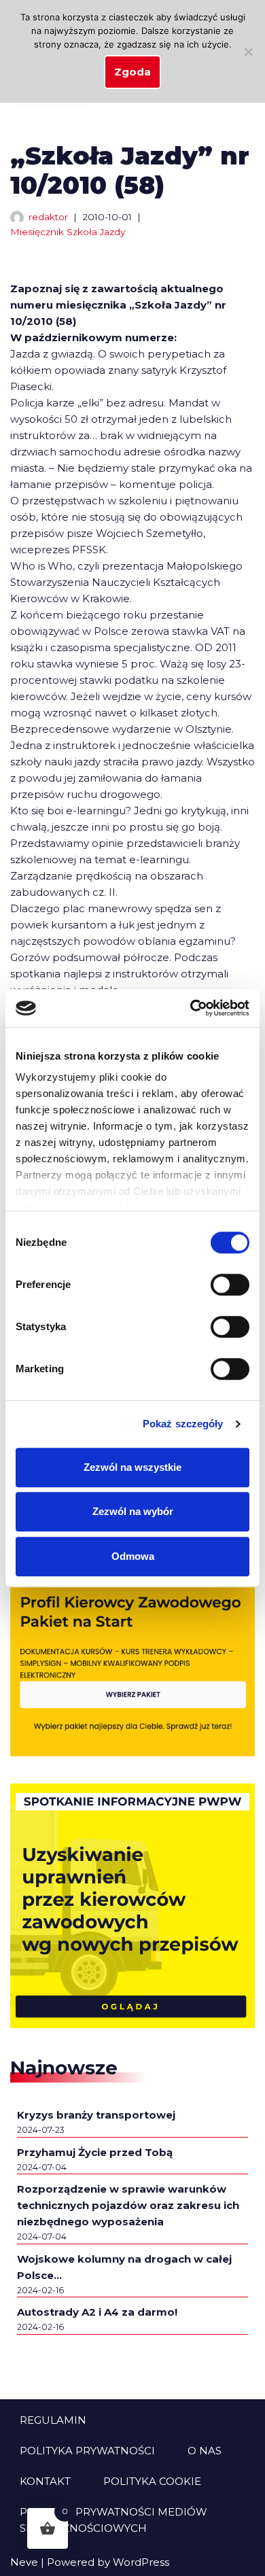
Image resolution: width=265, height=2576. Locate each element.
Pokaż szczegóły (183, 1424)
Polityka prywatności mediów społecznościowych (113, 2520)
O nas (205, 2451)
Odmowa (133, 1556)
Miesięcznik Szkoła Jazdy (68, 232)
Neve (24, 2562)
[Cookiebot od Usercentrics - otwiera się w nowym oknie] (191, 1008)
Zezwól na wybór (133, 1511)
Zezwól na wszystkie (132, 1467)
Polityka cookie (152, 2481)
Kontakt (45, 2481)
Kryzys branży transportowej (96, 2115)
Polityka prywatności (87, 2451)
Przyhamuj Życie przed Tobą (95, 2152)
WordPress (141, 2562)
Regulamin (53, 2420)
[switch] (230, 1285)
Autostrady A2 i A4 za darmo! (97, 2312)
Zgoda (132, 72)
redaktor (48, 217)
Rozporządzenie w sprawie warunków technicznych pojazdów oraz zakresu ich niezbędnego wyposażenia (128, 2205)
